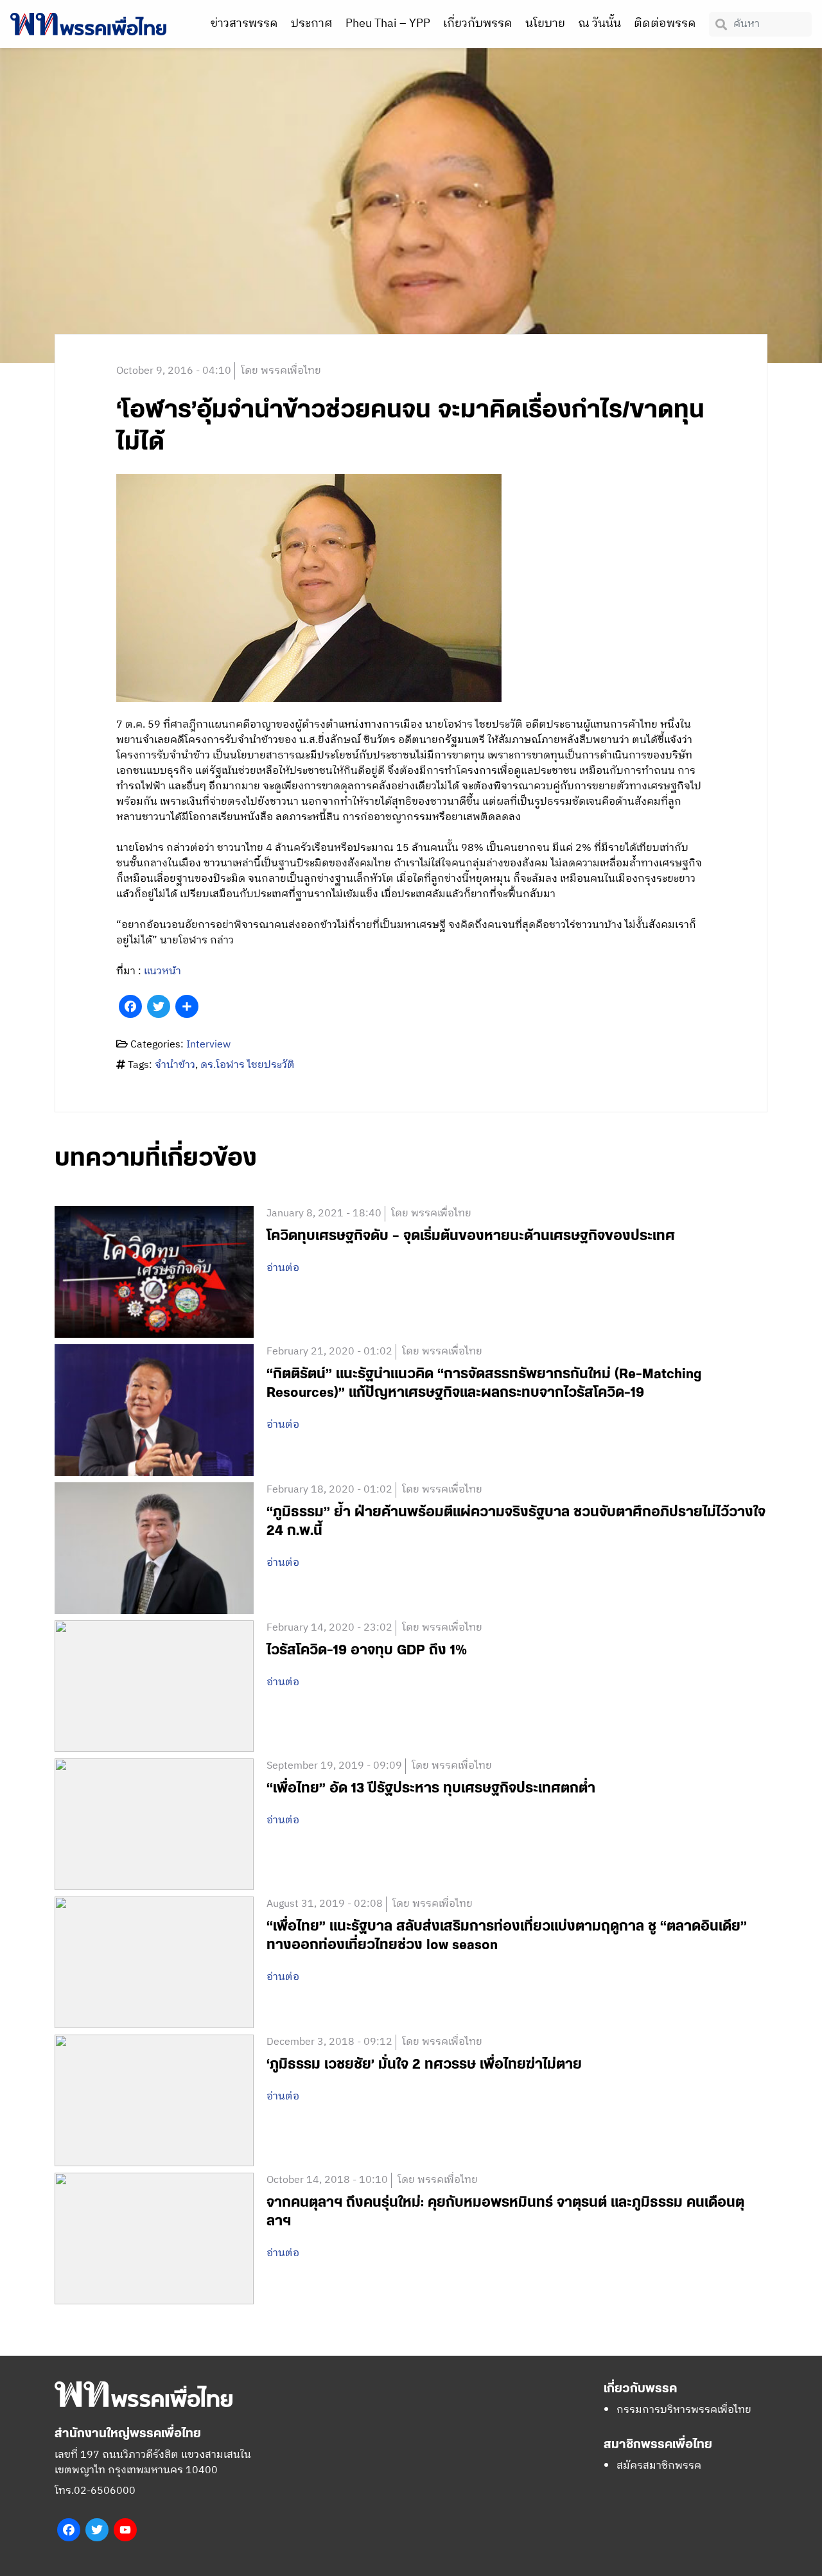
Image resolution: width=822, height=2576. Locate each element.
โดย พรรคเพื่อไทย (281, 371)
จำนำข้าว (175, 1065)
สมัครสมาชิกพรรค (659, 2466)
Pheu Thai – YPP (388, 24)
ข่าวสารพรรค (244, 24)
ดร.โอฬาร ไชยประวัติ (248, 1065)
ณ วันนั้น (599, 24)
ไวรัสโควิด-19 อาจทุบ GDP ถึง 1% (367, 1650)
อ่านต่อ (283, 1268)
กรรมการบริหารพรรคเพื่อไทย (684, 2410)
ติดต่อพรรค (665, 24)
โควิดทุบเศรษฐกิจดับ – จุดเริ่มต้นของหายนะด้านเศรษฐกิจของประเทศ (471, 1236)
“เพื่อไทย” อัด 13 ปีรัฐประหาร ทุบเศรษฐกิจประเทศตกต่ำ (431, 1788)
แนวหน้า (162, 971)
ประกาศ (312, 24)
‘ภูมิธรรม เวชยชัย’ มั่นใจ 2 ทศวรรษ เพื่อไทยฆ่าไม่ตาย (424, 2064)
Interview (208, 1045)
